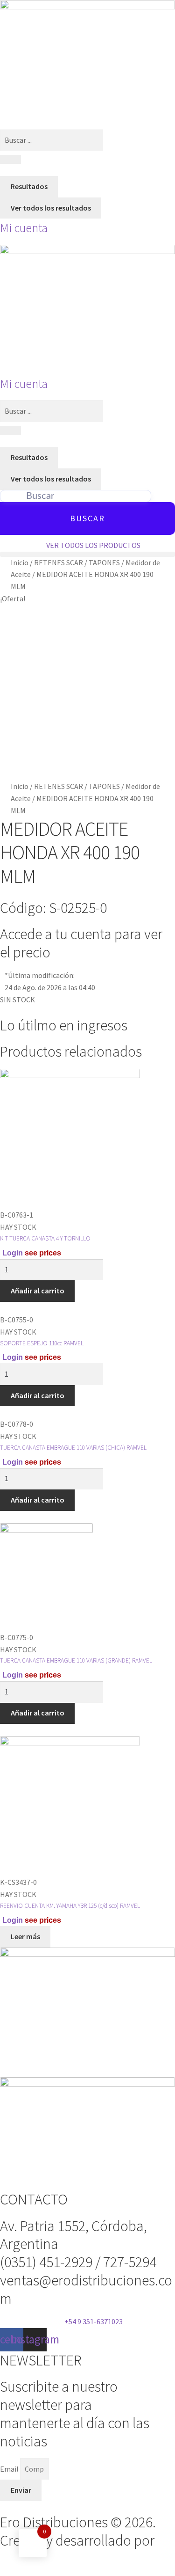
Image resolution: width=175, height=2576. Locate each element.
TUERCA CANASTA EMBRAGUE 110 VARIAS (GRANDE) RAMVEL (76, 1660)
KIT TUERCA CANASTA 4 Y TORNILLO (45, 1238)
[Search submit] (10, 160)
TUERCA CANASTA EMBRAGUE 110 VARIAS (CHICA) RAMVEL (73, 1448)
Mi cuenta (24, 228)
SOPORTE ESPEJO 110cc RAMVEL (42, 1343)
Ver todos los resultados (51, 208)
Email (10, 2469)
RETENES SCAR (59, 562)
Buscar (87, 518)
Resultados (29, 186)
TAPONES (104, 562)
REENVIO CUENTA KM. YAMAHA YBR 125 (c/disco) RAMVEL (70, 1906)
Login (13, 1253)
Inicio (20, 562)
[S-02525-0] (87, 693)
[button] (87, 554)
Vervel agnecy (43, 2559)
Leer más (25, 1936)
